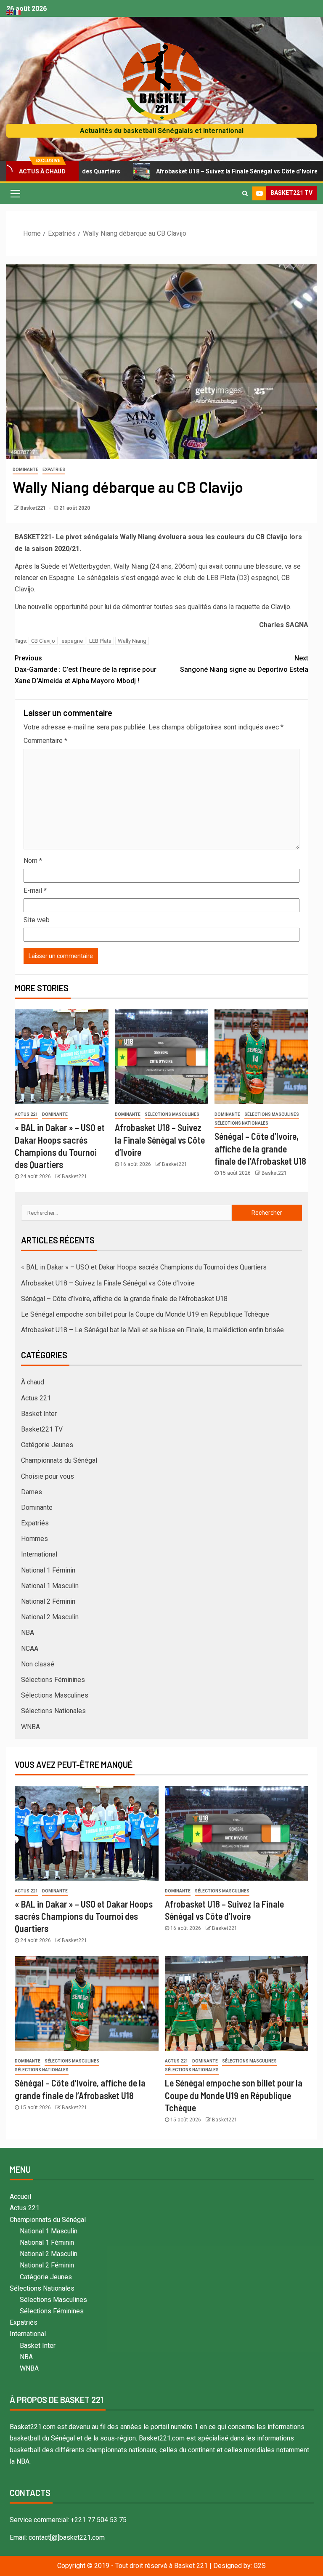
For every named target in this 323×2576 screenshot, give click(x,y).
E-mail (35, 890)
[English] (10, 12)
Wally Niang (132, 641)
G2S (260, 2566)
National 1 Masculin (50, 1586)
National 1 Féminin (48, 1570)
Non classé (38, 1664)
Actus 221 (26, 1114)
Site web (37, 920)
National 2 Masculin (50, 1617)
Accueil (20, 2197)
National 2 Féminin (48, 1601)
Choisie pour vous (48, 1476)
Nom (33, 861)
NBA (28, 1633)
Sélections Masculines (172, 1114)
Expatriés (54, 470)
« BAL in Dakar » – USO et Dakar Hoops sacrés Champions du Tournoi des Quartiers (144, 1267)
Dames (32, 1492)
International (39, 1554)
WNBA (30, 1727)
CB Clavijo (43, 641)
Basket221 (34, 508)
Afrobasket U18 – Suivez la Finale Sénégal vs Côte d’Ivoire (184, 171)
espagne (72, 641)
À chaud (33, 1382)
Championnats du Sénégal (59, 1460)
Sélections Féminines (53, 1680)
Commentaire (45, 741)
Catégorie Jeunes (47, 1445)
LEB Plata (100, 641)
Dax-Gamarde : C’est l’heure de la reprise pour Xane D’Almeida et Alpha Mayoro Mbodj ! (86, 669)
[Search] (245, 193)
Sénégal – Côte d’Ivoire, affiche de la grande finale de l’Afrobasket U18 (260, 1148)
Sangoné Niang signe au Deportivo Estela (244, 664)
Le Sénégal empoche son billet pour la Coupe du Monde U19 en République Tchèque (145, 1314)
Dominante (25, 470)
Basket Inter (39, 1414)
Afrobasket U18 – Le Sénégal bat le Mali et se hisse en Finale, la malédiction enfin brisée (152, 1330)
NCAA (30, 1649)
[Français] (18, 12)
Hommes (34, 1539)
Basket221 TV (42, 1429)
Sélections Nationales (241, 1123)
